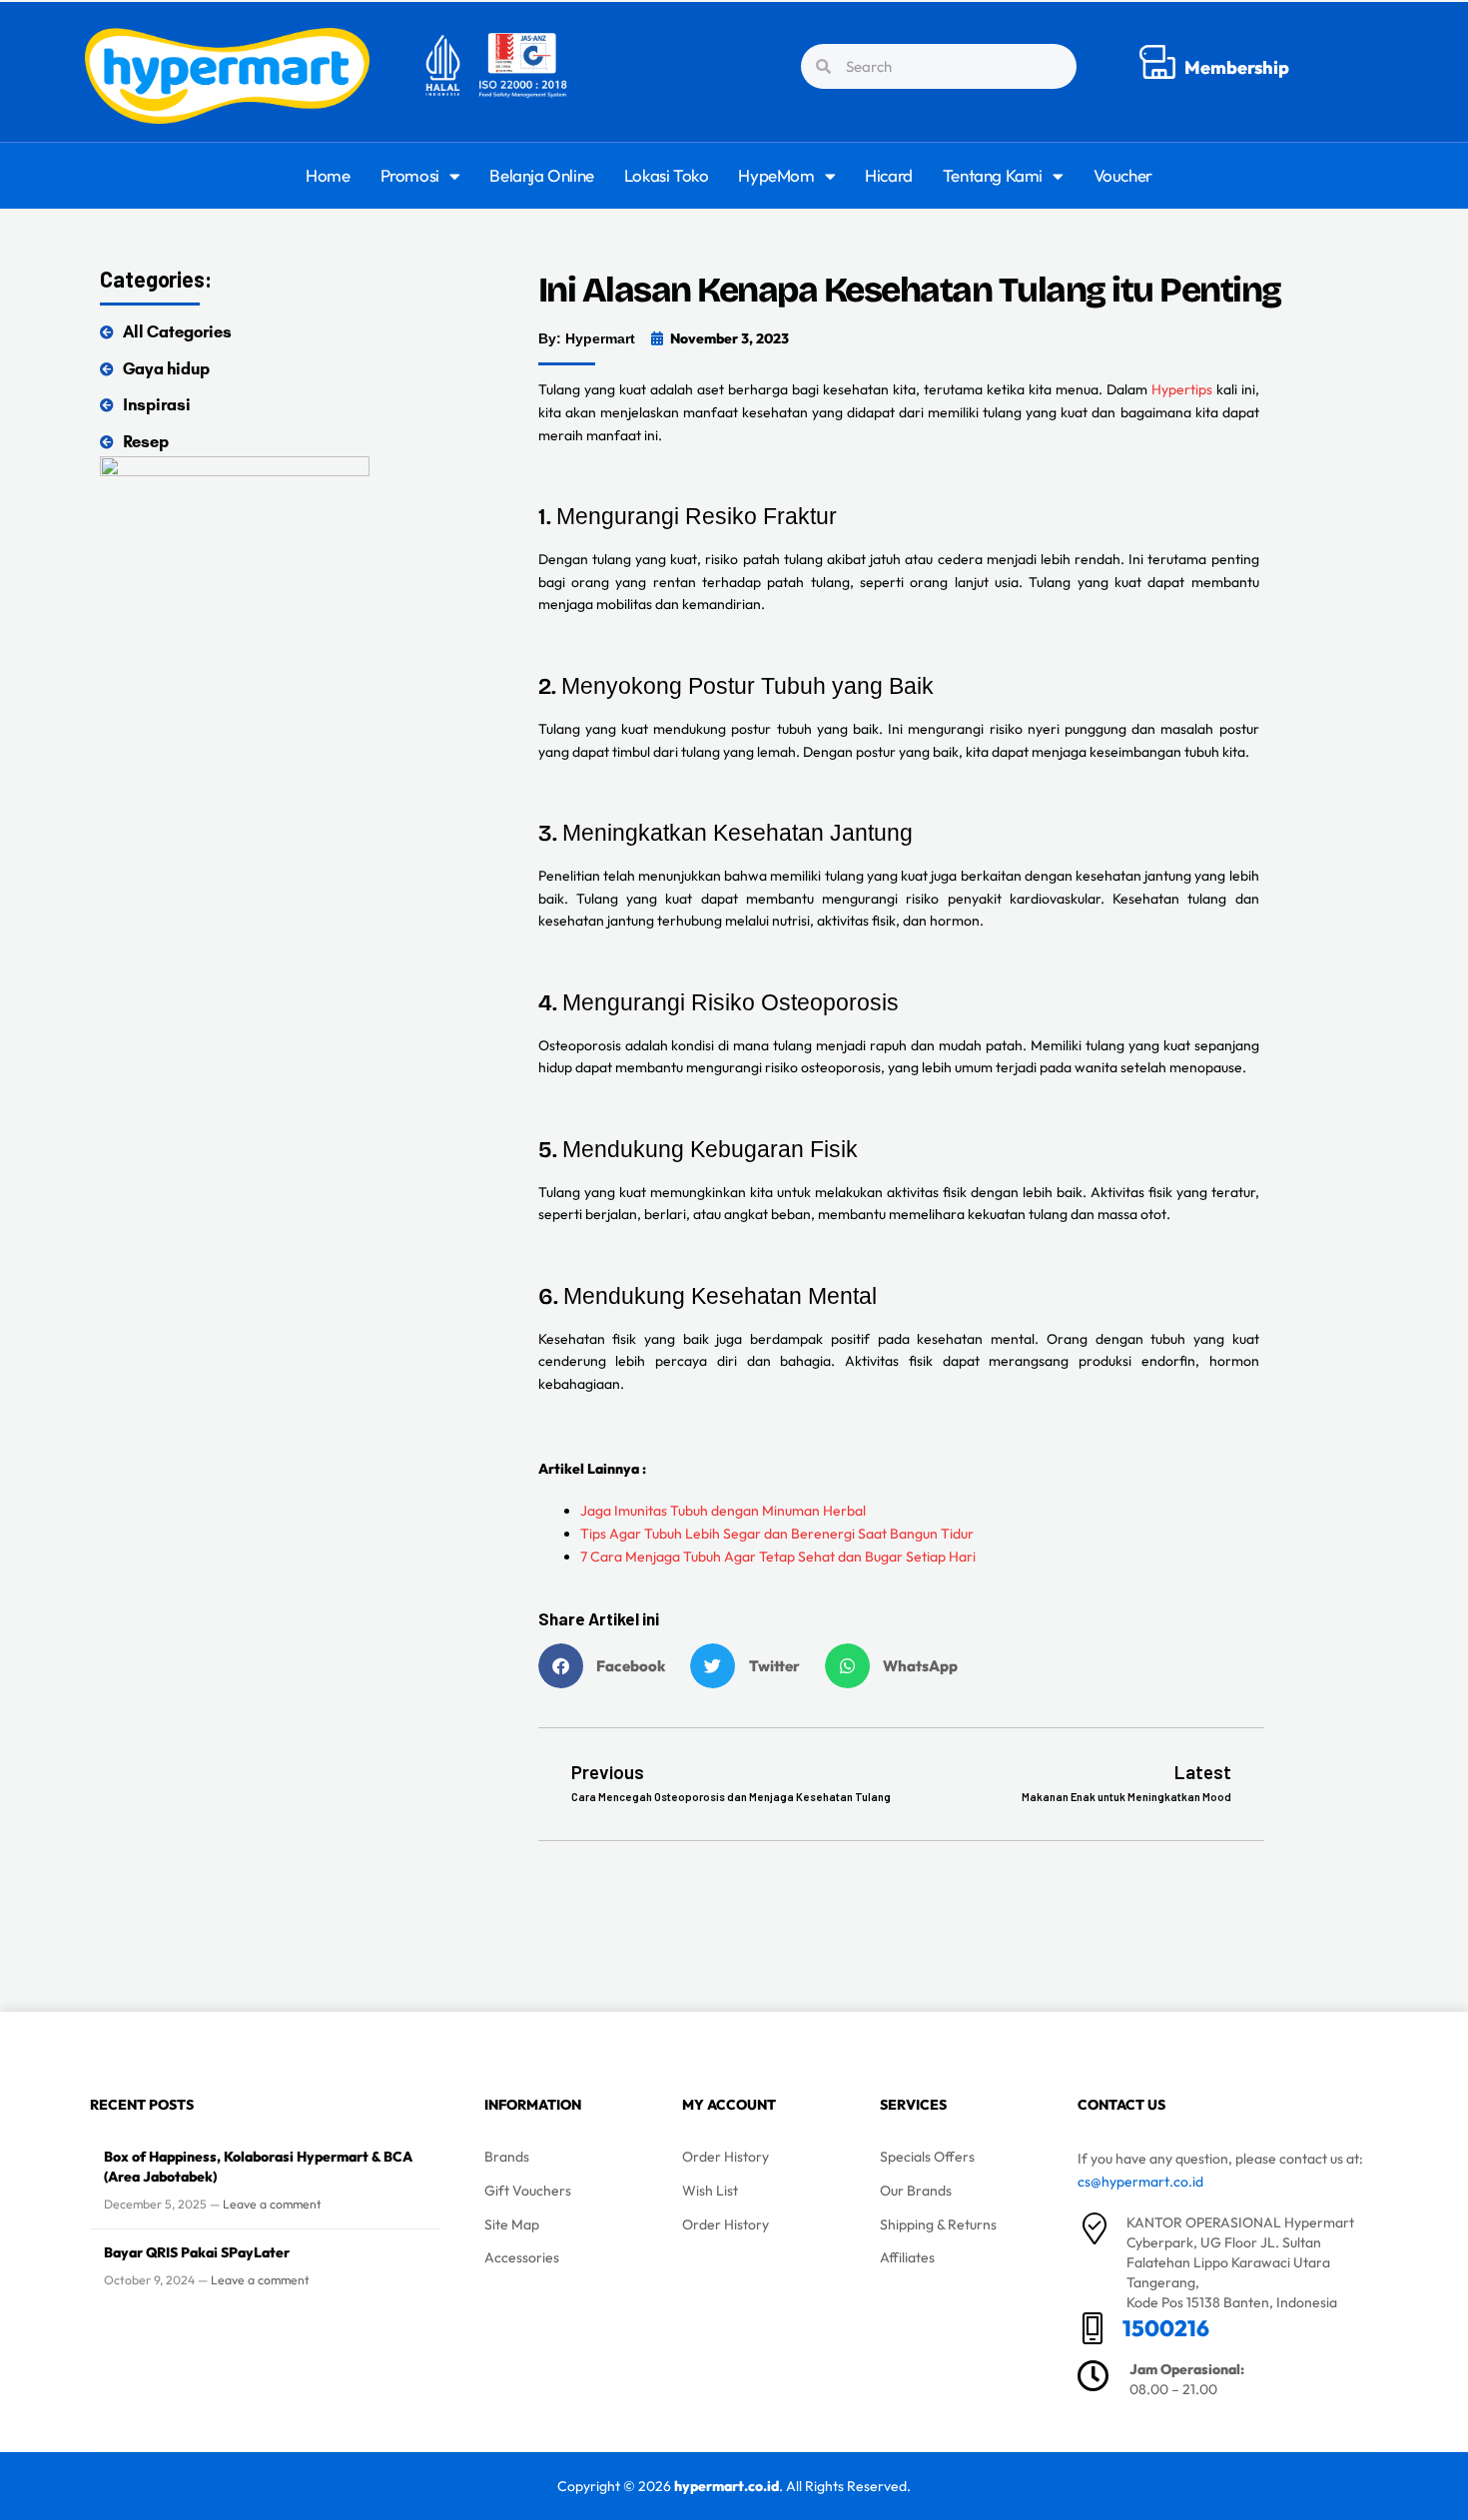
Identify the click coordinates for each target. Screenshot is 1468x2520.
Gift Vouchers (528, 2191)
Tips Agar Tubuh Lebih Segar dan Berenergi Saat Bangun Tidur (777, 1534)
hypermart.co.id (727, 2486)
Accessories (522, 2257)
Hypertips (1182, 389)
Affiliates (907, 2257)
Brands (507, 2157)
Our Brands (916, 2191)
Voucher (1123, 175)
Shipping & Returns (938, 2224)
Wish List (710, 2191)
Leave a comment (272, 2204)
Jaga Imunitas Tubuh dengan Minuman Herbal (723, 1511)
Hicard (889, 175)
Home (328, 175)
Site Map (512, 2224)
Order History (726, 2157)
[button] (610, 1666)
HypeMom (776, 175)
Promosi (410, 175)
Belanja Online (541, 175)
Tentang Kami (993, 175)
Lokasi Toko (667, 175)
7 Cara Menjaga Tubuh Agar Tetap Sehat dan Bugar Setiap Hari (778, 1557)
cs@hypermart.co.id (1140, 2182)
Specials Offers (927, 2157)
